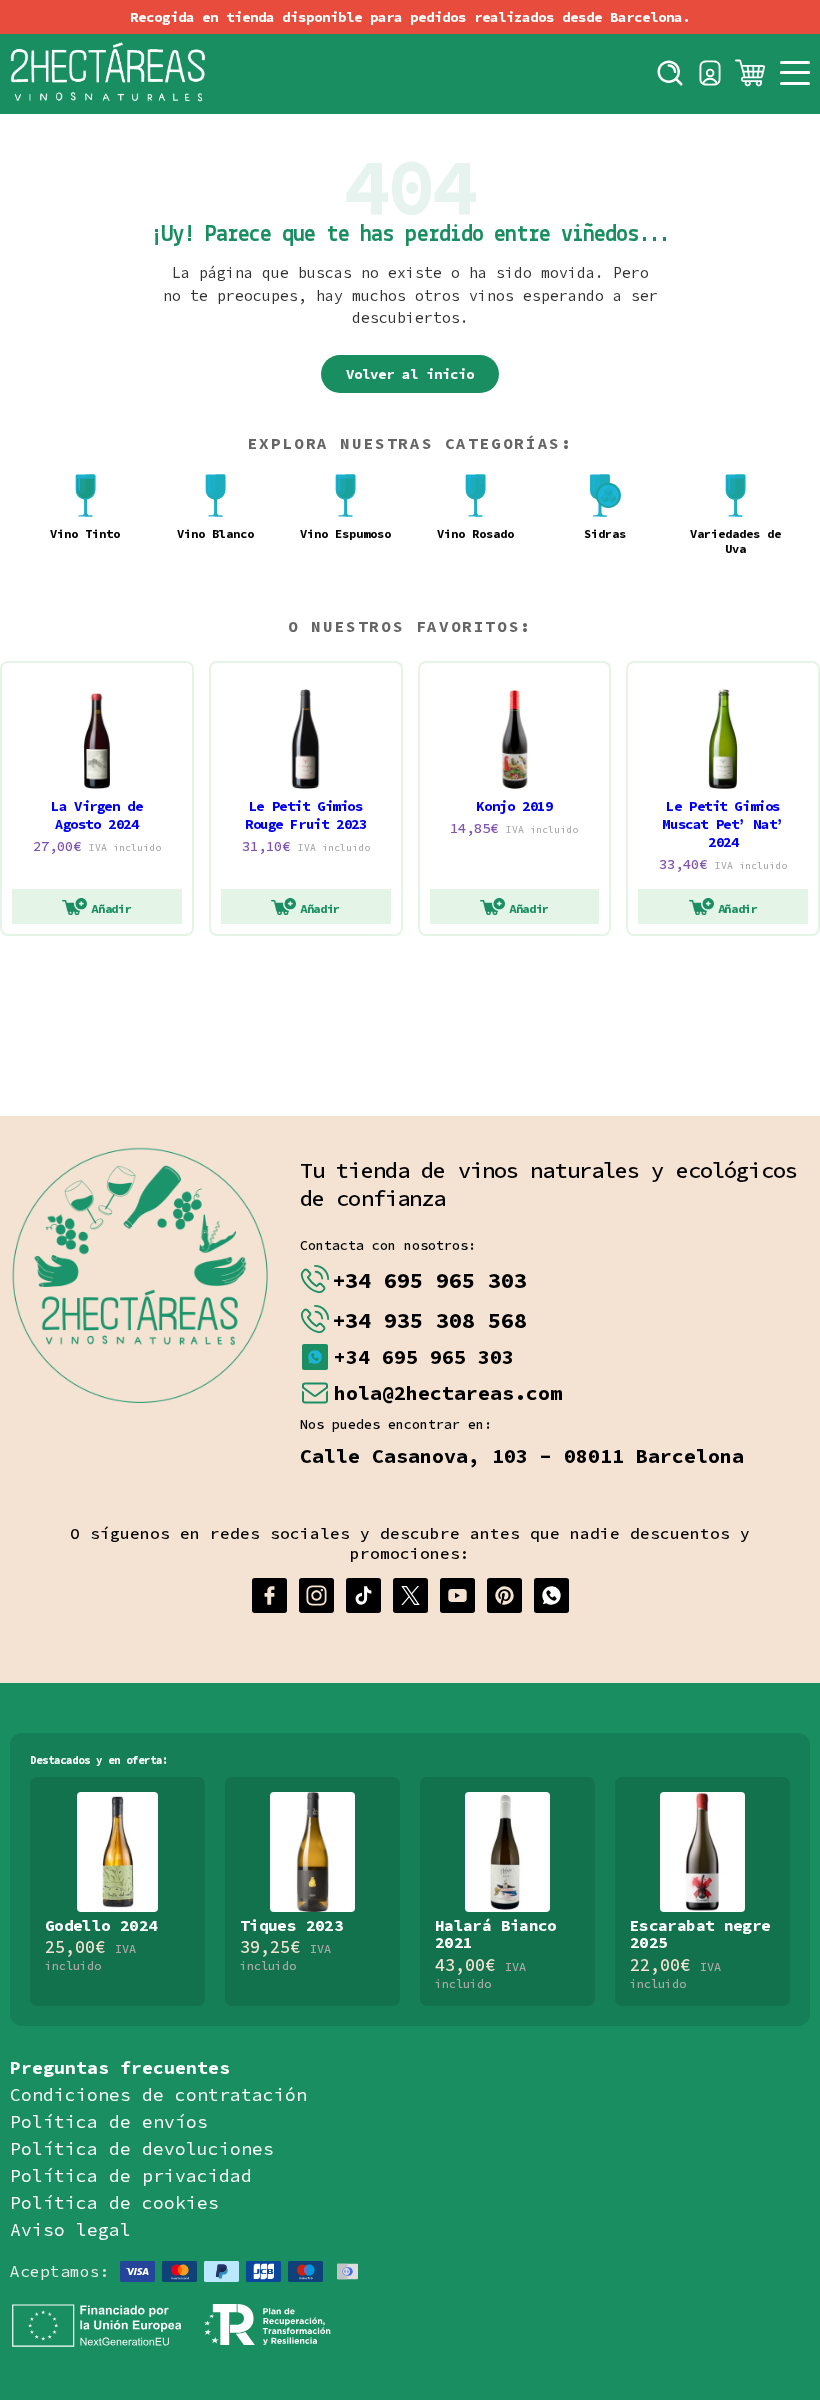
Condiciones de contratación (158, 2094)
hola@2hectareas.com (448, 1392)
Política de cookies (114, 2202)
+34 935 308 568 (429, 1320)
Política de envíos (109, 2121)
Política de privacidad (131, 2175)
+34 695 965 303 (429, 1280)
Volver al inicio (410, 374)
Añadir (111, 908)
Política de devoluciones (142, 2148)
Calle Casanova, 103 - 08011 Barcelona (522, 1455)
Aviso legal (70, 2229)
